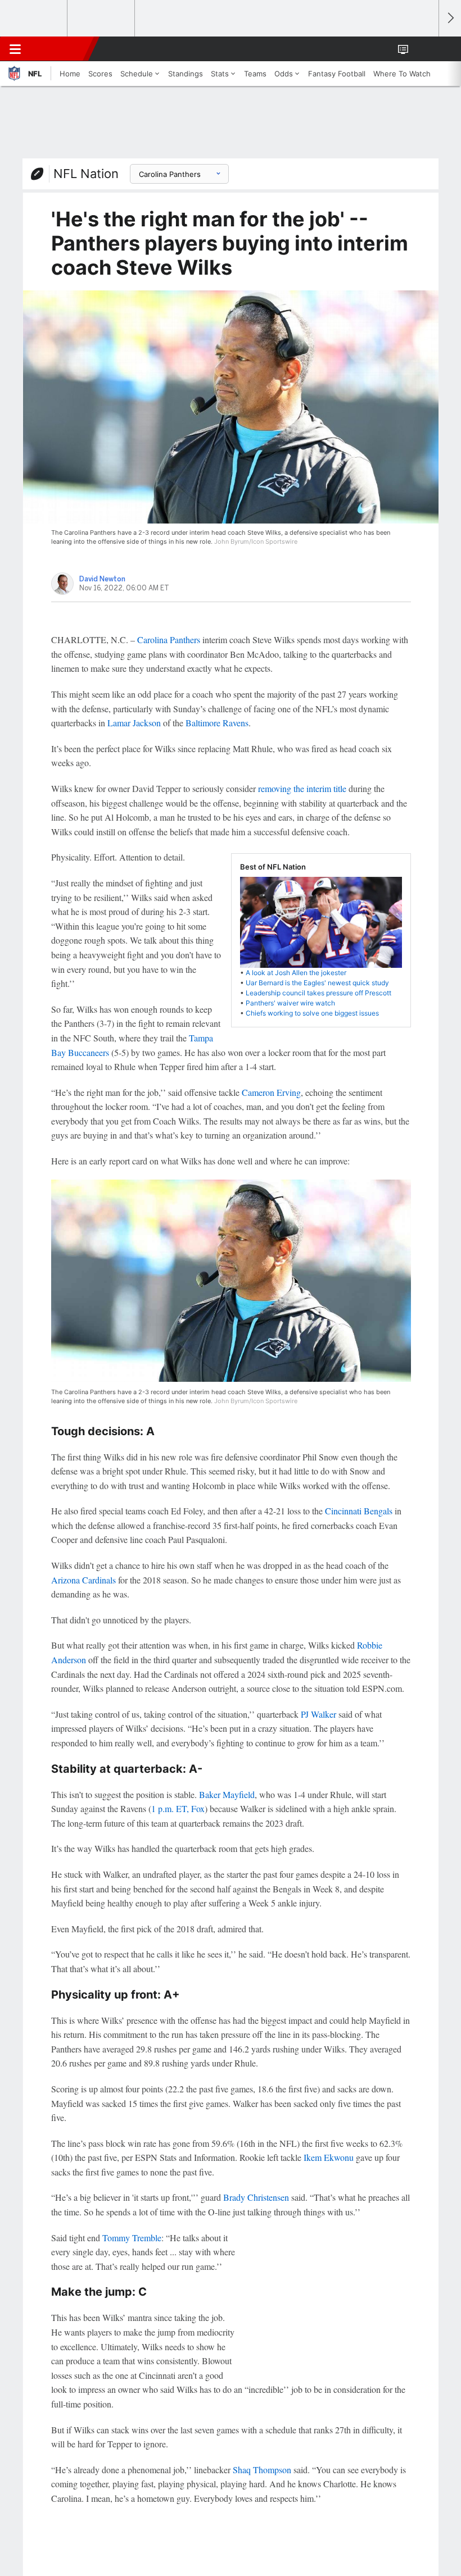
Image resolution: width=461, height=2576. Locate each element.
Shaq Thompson (262, 2470)
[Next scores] (450, 18)
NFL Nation (86, 174)
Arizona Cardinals (83, 1580)
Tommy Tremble (132, 2238)
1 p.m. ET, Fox (178, 1808)
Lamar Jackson (134, 723)
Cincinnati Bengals (359, 1511)
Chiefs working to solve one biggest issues (312, 1013)
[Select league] (34, 19)
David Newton (102, 579)
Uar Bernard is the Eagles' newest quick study (317, 983)
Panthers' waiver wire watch (290, 1003)
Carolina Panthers (169, 640)
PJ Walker (318, 1714)
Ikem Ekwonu (329, 2157)
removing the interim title (302, 788)
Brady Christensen (256, 2197)
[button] (424, 49)
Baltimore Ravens (217, 723)
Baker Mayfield (227, 1794)
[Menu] (15, 49)
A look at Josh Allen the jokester (296, 973)
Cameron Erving (271, 1092)
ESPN (60, 49)
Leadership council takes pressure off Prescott (318, 993)
